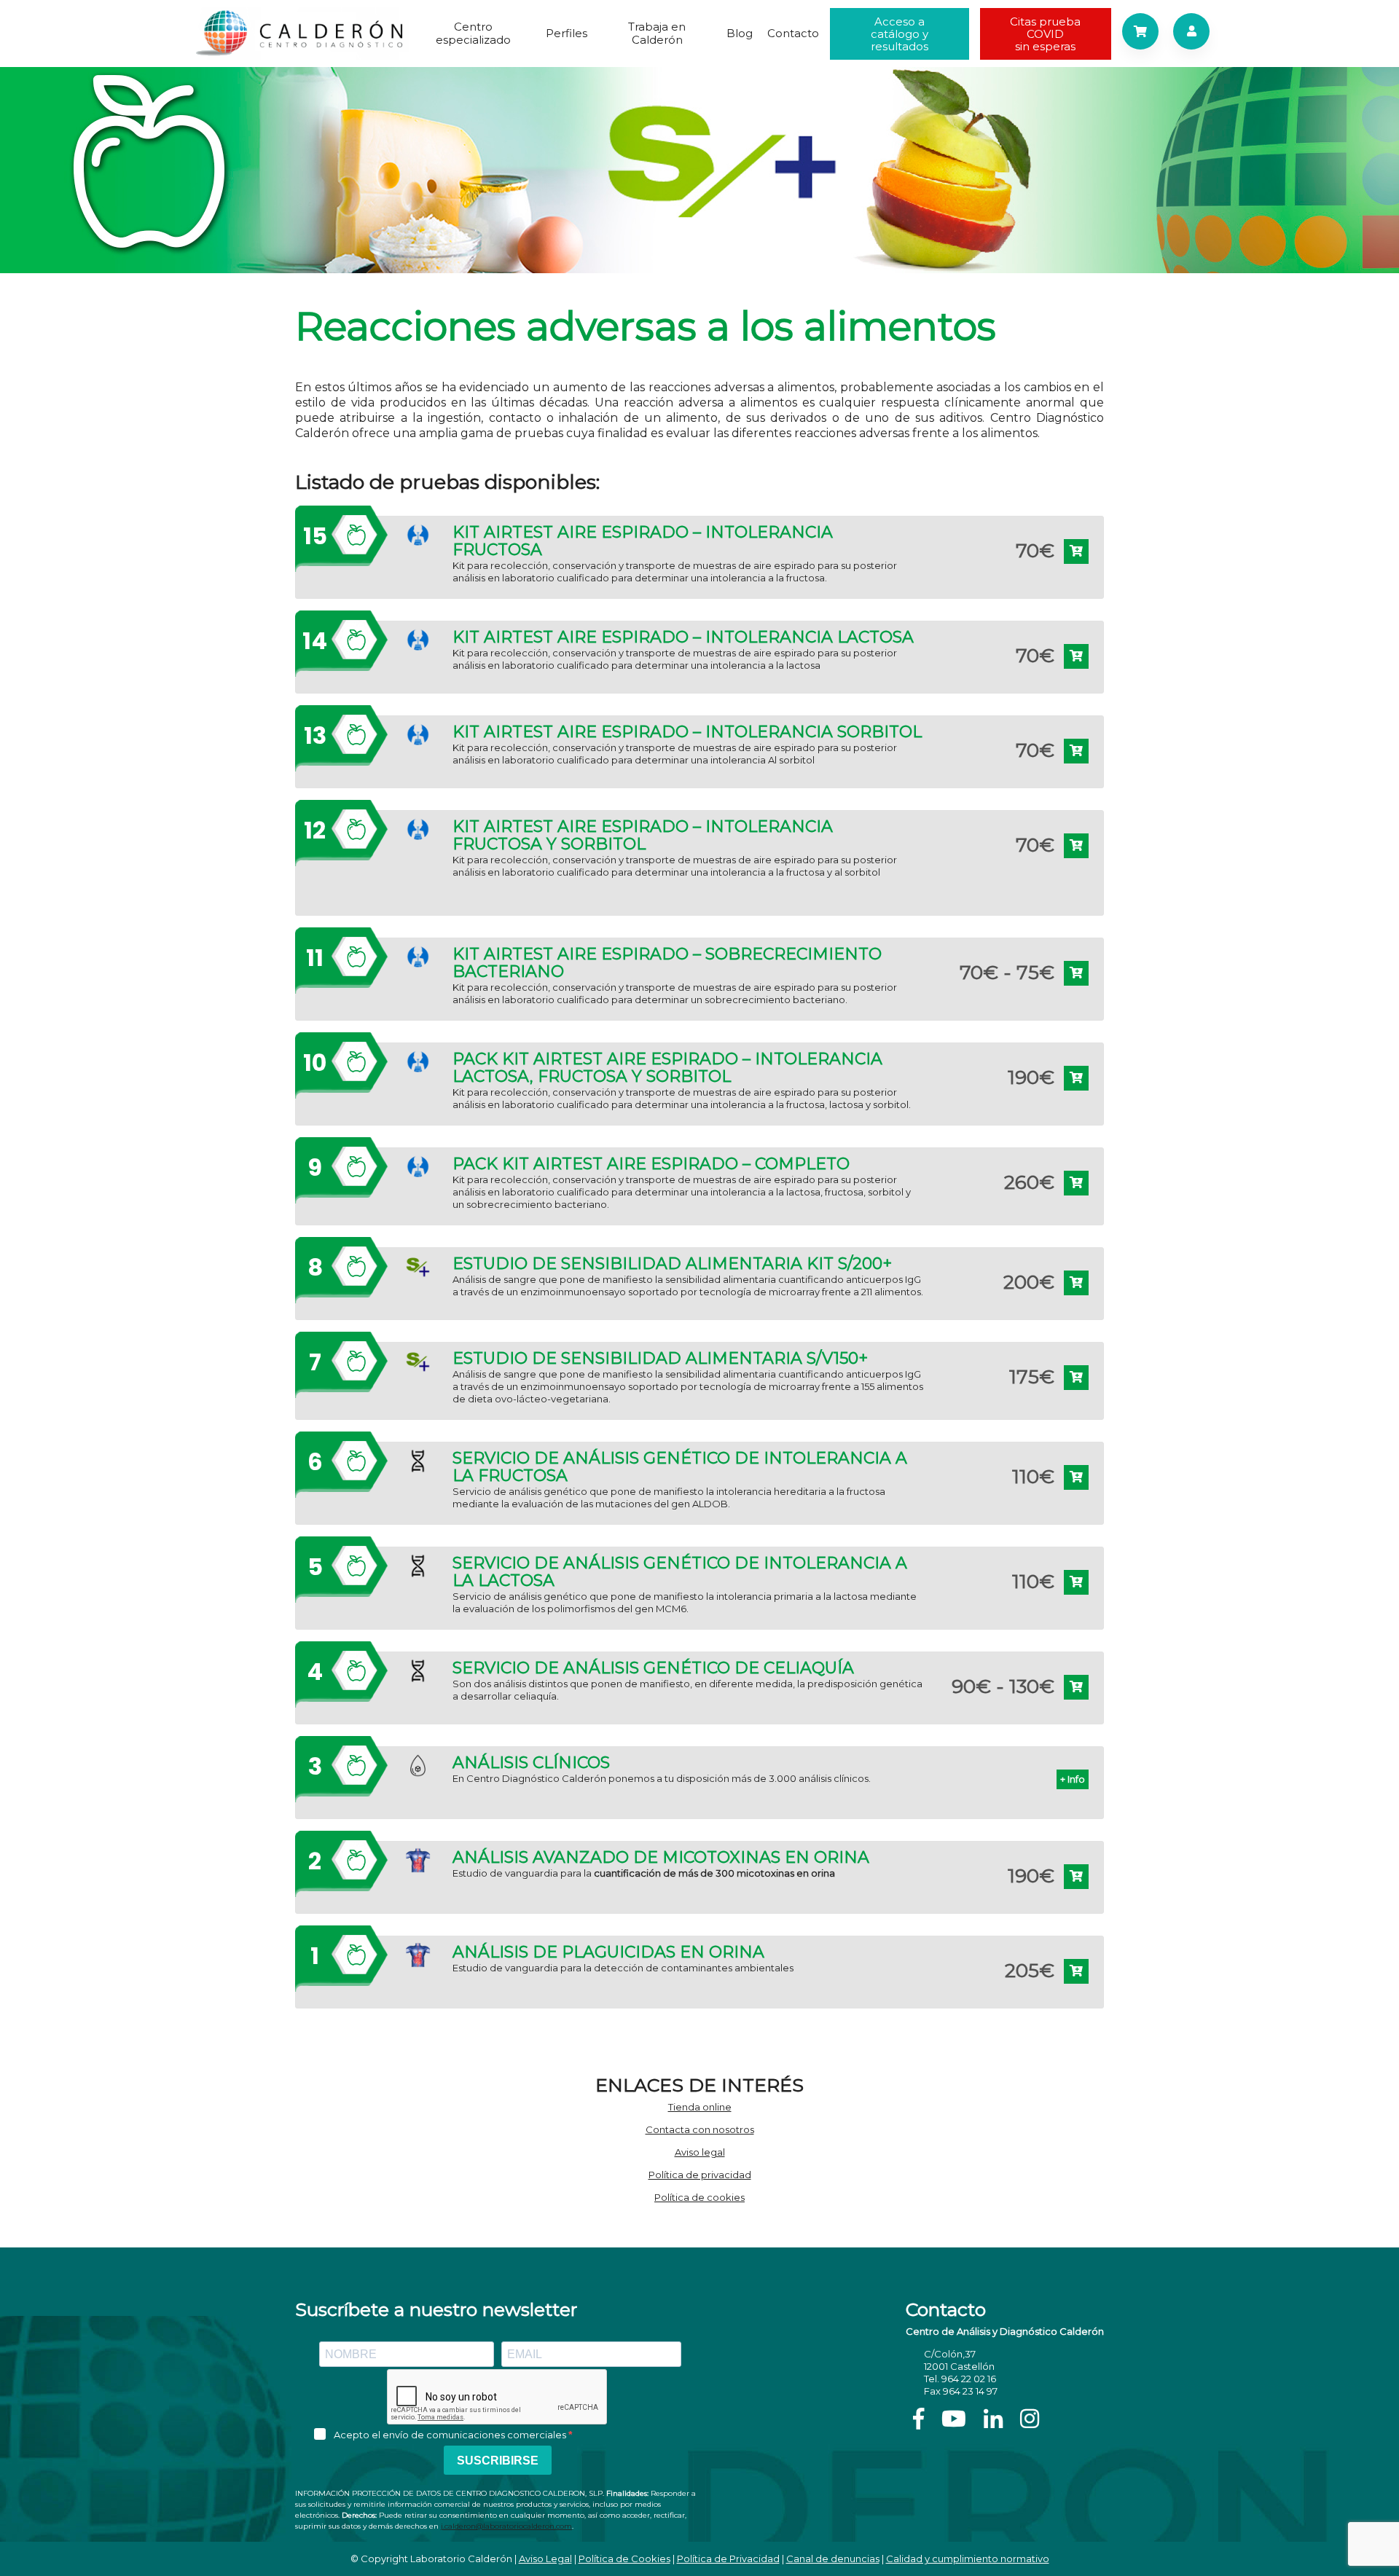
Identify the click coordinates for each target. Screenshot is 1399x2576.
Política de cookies (699, 2197)
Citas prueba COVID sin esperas (1045, 34)
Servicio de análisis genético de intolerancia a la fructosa (680, 1467)
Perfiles (567, 33)
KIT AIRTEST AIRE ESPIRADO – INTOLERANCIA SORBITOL (687, 732)
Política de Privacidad (728, 2559)
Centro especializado (473, 33)
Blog (740, 33)
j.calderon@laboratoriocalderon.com (506, 2526)
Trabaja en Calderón (657, 33)
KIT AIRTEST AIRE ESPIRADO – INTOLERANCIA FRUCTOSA (643, 541)
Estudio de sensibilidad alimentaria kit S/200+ (672, 1264)
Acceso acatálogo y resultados (900, 34)
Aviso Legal (545, 2559)
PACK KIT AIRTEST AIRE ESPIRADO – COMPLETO (651, 1164)
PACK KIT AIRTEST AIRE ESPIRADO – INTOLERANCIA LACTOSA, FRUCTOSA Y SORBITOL (667, 1068)
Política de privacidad (700, 2175)
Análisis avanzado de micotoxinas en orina (661, 1858)
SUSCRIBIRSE (498, 2461)
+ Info (1073, 1779)
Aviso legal (700, 2152)
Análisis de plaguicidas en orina (608, 1952)
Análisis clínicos (531, 1763)
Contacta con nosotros (700, 2129)
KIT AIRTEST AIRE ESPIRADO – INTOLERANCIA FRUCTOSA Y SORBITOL (643, 836)
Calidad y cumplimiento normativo (968, 2559)
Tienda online (700, 2107)
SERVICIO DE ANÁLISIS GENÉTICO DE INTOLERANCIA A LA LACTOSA (680, 1572)
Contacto (793, 33)
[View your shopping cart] (1140, 31)
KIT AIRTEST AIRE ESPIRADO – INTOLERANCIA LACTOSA (683, 637)
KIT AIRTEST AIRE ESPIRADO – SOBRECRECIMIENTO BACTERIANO (667, 963)
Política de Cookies (624, 2559)
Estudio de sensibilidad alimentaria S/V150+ (660, 1359)
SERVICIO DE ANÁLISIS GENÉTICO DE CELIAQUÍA (653, 1668)
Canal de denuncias (833, 2559)
